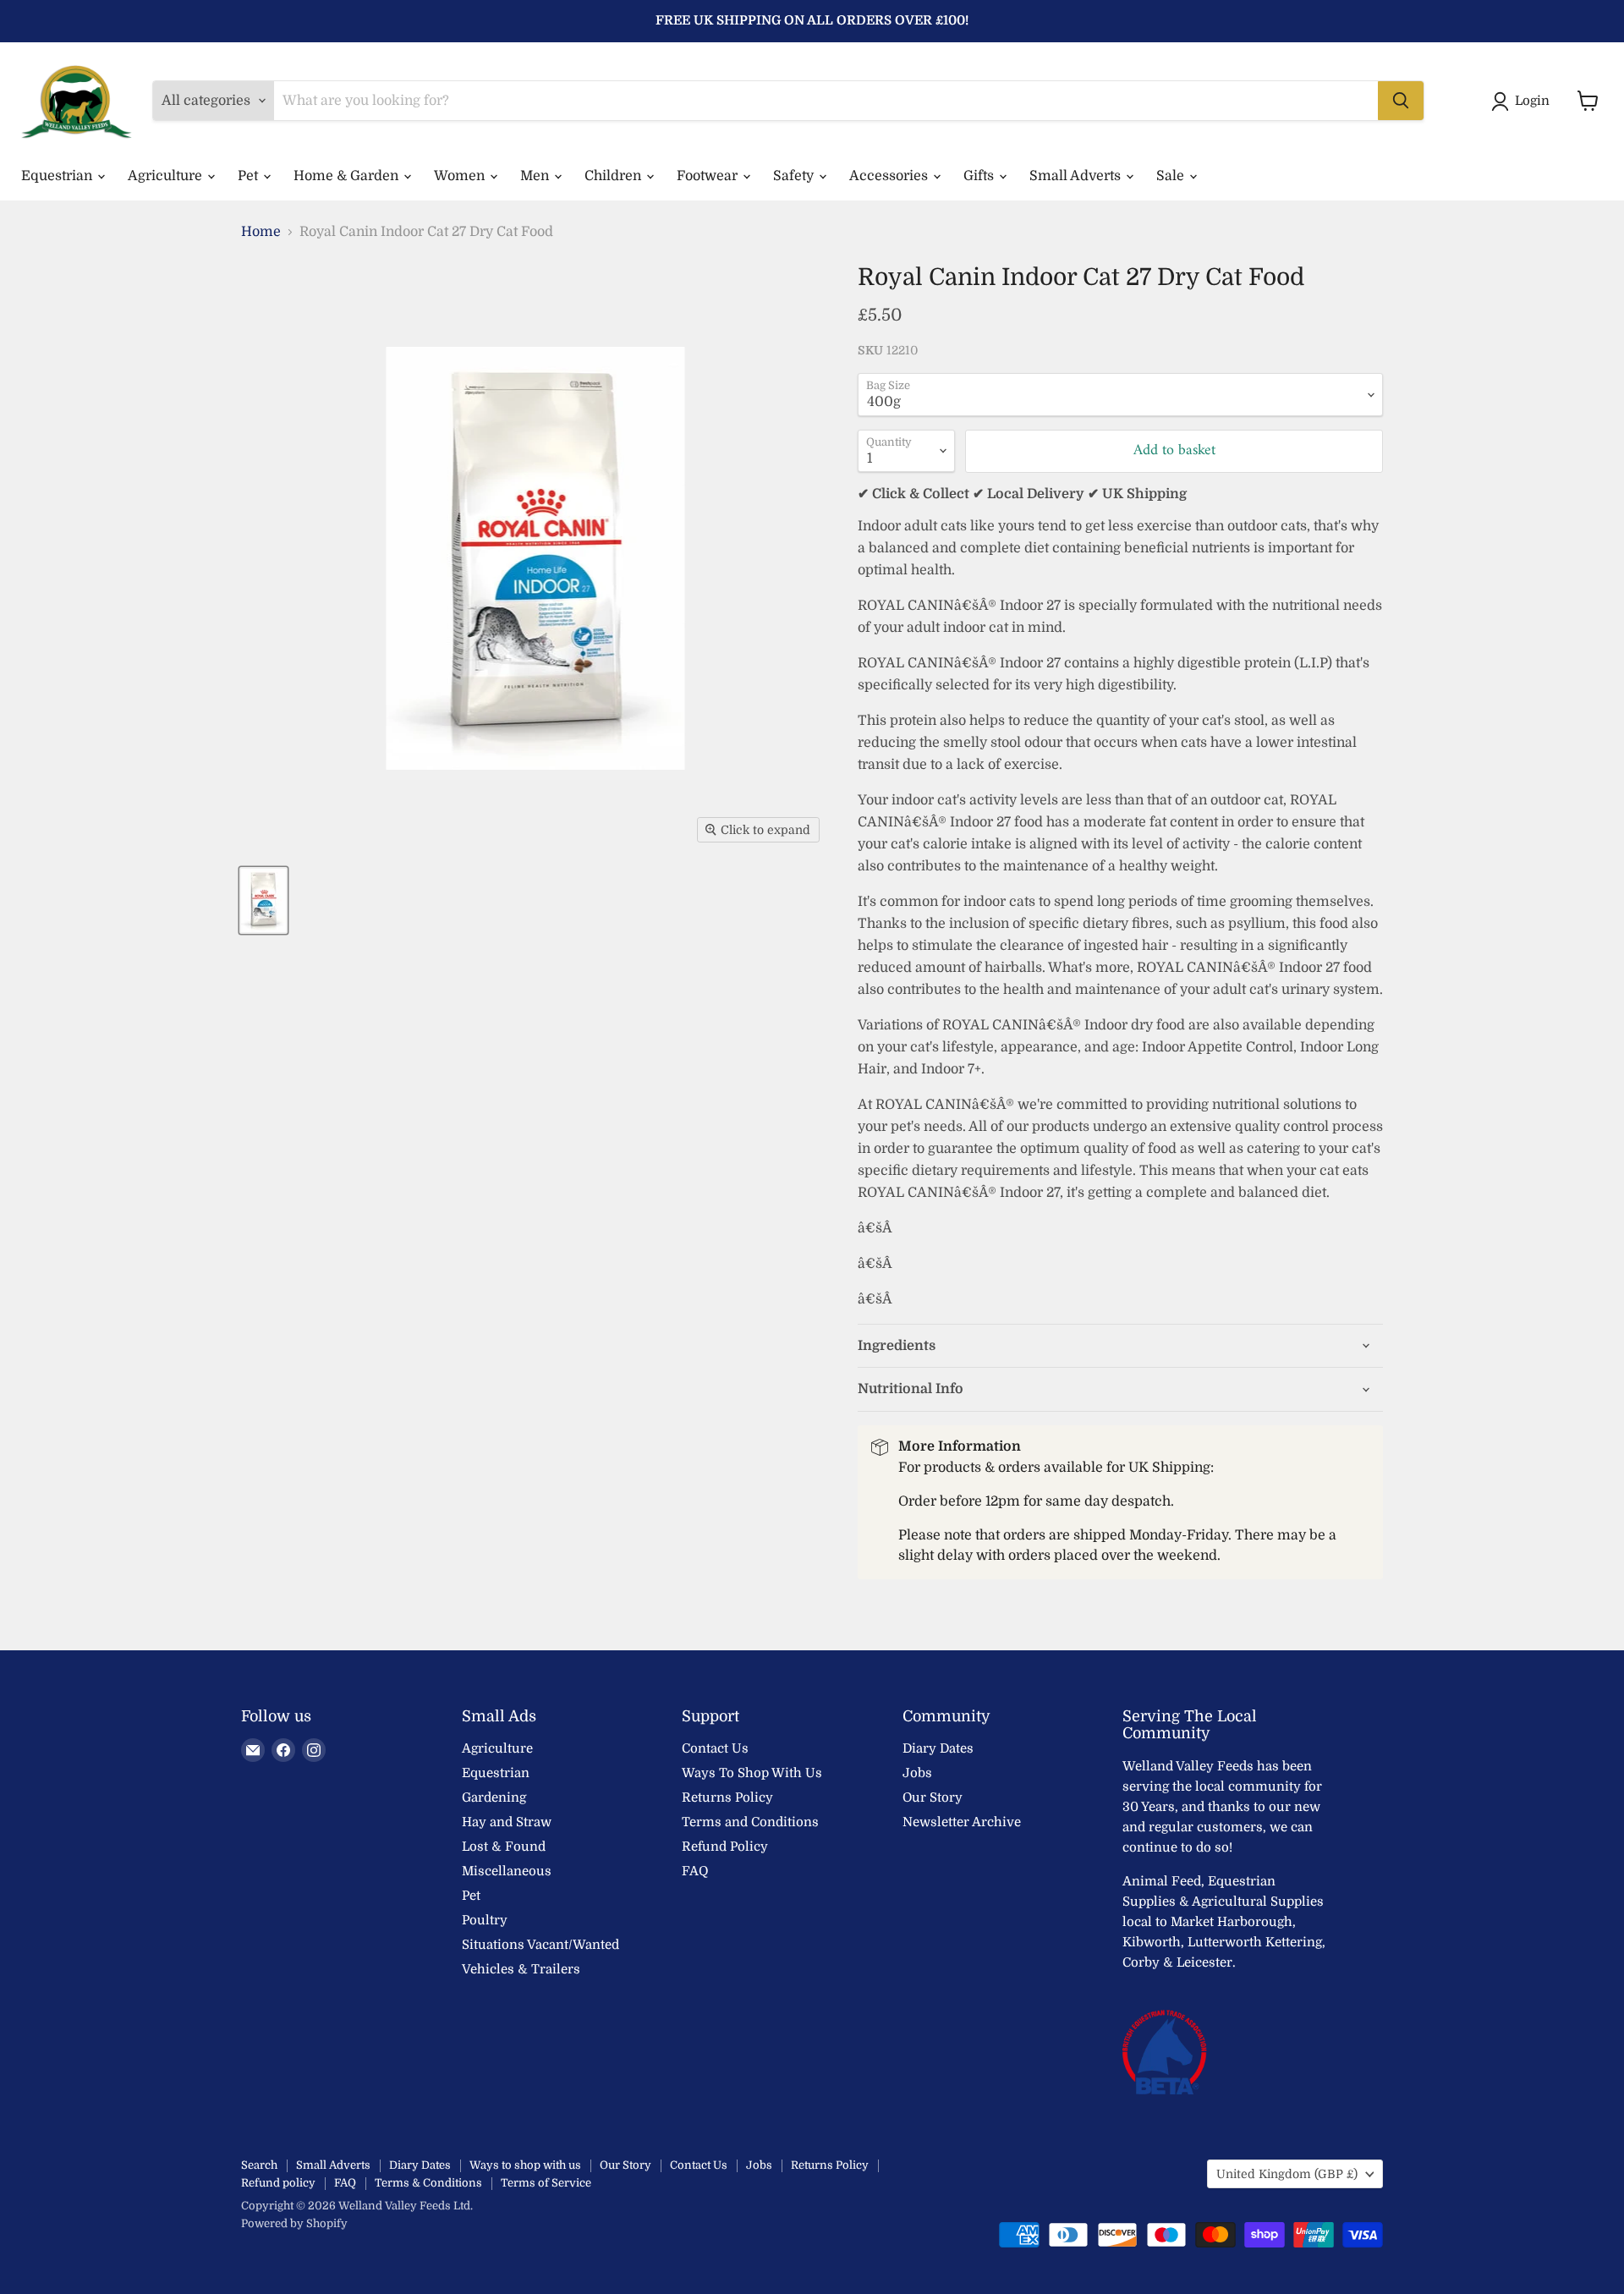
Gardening (494, 1797)
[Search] (1401, 101)
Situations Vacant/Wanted (540, 1945)
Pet (250, 176)
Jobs (917, 1773)
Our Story (933, 1797)
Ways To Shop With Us (752, 1773)
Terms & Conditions (428, 2183)
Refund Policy (725, 1847)
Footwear (709, 176)
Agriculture (167, 176)
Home (261, 232)
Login (1532, 101)
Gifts (980, 176)
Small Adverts (1077, 176)
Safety (795, 176)
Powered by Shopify (294, 2223)
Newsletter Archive (962, 1822)
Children (614, 176)
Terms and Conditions (750, 1822)
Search (259, 2165)
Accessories (890, 176)
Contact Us (715, 1748)
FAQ (695, 1871)
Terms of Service (546, 2183)
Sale (1172, 176)
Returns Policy (727, 1797)
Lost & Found (504, 1847)
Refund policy (278, 2183)
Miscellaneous (507, 1871)
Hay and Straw (507, 1822)
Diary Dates (938, 1748)
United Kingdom (1287, 2174)
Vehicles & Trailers (521, 1969)
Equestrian (58, 176)
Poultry (485, 1920)
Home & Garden (348, 176)
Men (536, 176)
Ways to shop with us (525, 2165)
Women (461, 176)
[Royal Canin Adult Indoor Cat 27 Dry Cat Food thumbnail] (263, 900)
